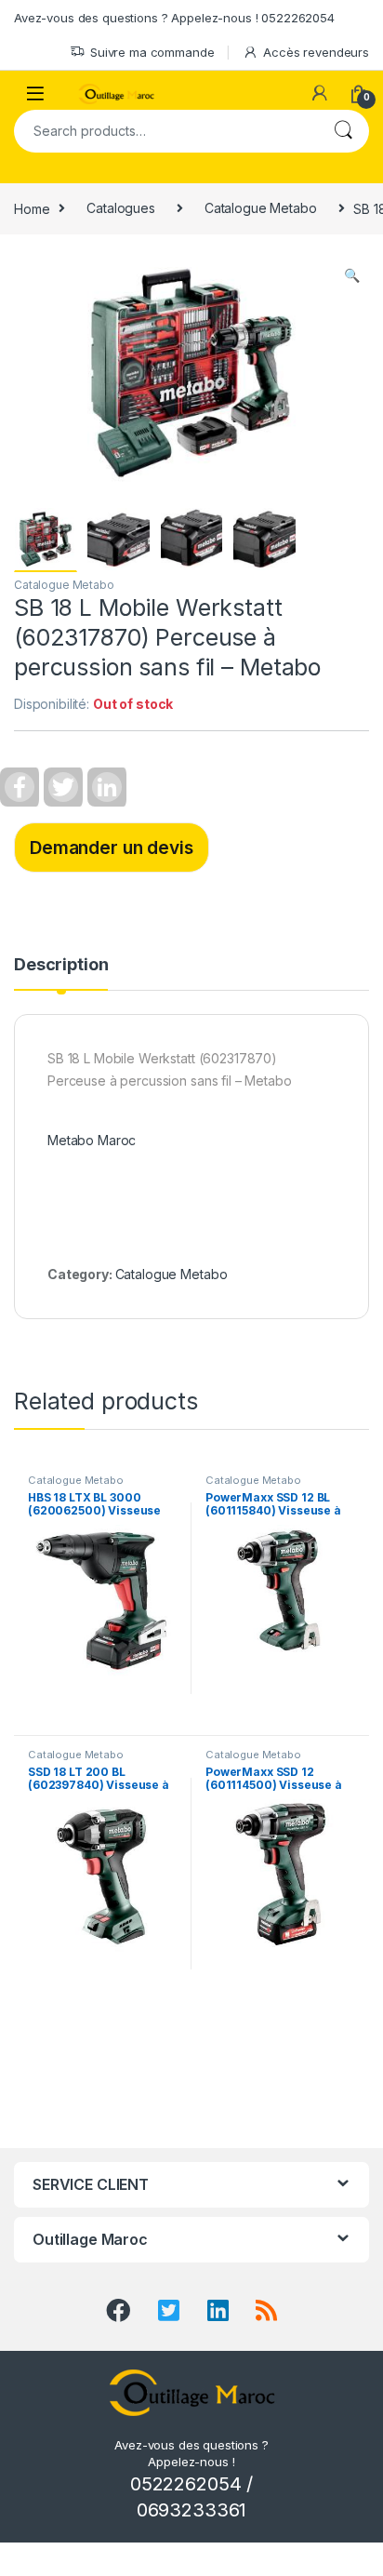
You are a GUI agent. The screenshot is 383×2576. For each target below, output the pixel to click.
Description (61, 965)
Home (32, 208)
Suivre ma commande (152, 52)
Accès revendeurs (316, 52)
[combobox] (165, 131)
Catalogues (121, 208)
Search (343, 131)
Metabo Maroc (92, 1140)
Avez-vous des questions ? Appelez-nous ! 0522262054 (174, 18)
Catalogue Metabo (261, 208)
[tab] (61, 973)
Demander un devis (112, 848)
